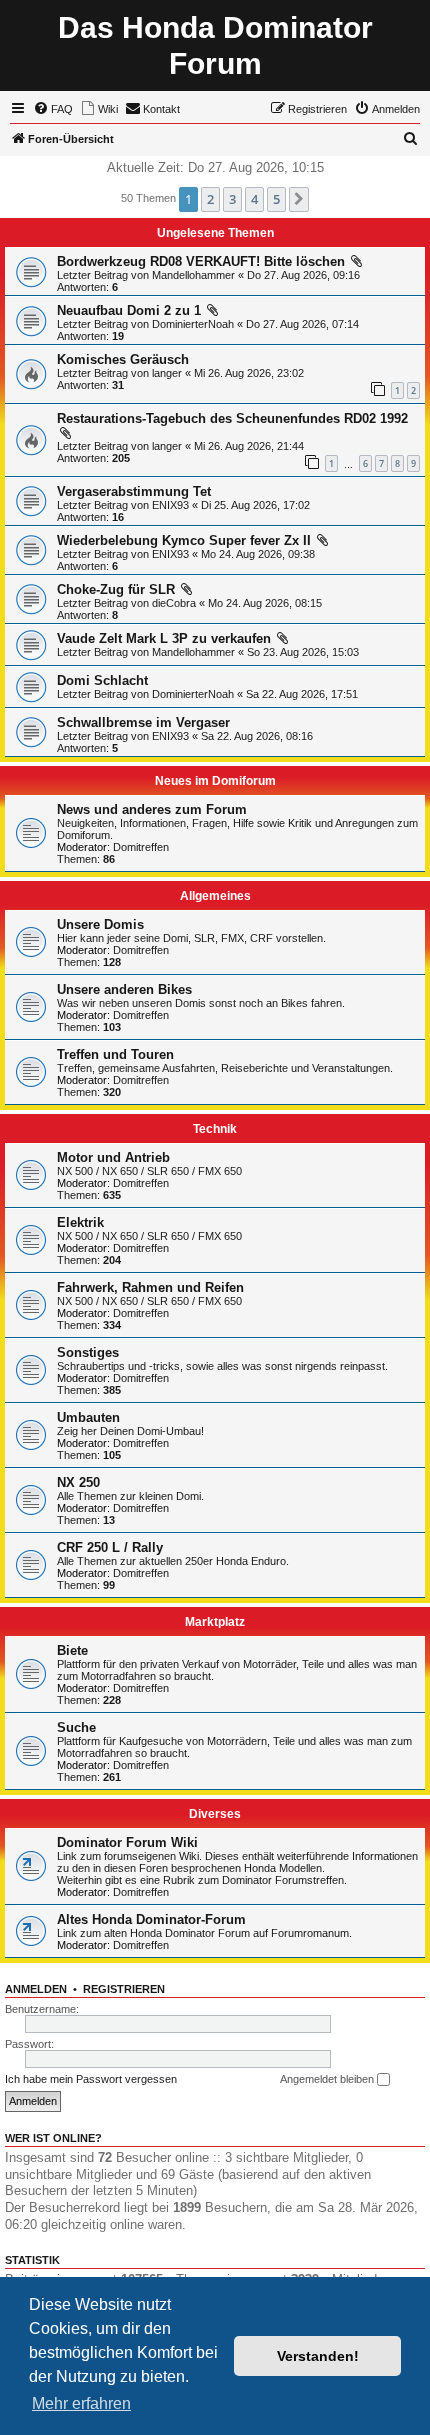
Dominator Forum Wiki (127, 1842)
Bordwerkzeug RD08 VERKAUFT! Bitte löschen (201, 261)
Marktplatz (215, 1622)
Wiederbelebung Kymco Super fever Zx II (184, 540)
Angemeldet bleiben (328, 2079)
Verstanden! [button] (318, 2356)
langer (167, 373)
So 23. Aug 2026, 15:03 (303, 652)
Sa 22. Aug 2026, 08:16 (257, 736)
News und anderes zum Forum (152, 809)
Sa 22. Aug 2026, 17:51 (302, 694)
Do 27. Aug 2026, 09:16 (303, 275)
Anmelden (36, 1989)
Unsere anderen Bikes (124, 989)
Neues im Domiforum (215, 781)
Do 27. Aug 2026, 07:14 (302, 324)
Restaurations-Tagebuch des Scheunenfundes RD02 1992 (232, 418)
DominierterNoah (193, 324)
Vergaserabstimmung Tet (134, 491)
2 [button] (210, 199)
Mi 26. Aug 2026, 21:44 (249, 446)
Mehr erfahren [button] (81, 2403)
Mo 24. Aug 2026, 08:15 (265, 603)
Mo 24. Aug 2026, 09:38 (258, 554)
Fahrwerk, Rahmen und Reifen (150, 1287)
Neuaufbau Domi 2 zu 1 (129, 310)
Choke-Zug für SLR (116, 589)
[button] (299, 199)
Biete (72, 1650)
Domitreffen (141, 847)
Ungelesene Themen (215, 233)
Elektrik (80, 1222)
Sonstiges (88, 1352)
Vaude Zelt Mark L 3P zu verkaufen (164, 638)
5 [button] (276, 199)
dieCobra (174, 603)
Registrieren (124, 1989)
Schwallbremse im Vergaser (143, 722)
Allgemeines (215, 896)
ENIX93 (170, 505)
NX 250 (78, 1482)
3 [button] (232, 199)
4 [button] (254, 199)
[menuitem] (53, 109)
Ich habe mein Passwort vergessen (91, 2079)
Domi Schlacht (102, 680)
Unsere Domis (100, 924)
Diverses (215, 1814)
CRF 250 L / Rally (110, 1547)
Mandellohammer (193, 275)
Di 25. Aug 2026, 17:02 (255, 505)
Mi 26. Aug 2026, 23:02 (249, 373)
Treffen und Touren (115, 1054)
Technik (215, 1129)
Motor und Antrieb (113, 1157)
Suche (76, 1727)
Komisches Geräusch (123, 359)
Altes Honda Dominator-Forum (151, 1919)
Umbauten (88, 1417)
